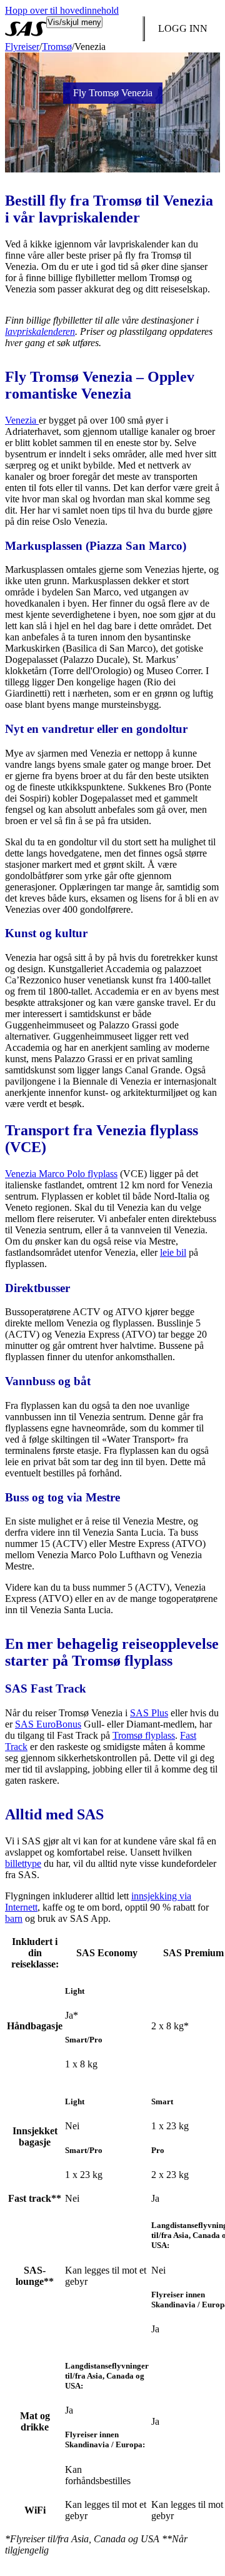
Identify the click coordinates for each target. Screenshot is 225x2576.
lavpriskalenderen (40, 331)
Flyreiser (22, 47)
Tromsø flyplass (144, 1735)
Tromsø (57, 47)
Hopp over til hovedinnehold (62, 10)
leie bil (173, 1252)
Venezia (22, 420)
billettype (23, 1863)
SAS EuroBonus (48, 1724)
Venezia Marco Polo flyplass (61, 1174)
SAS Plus (149, 1713)
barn (14, 1918)
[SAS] (26, 29)
